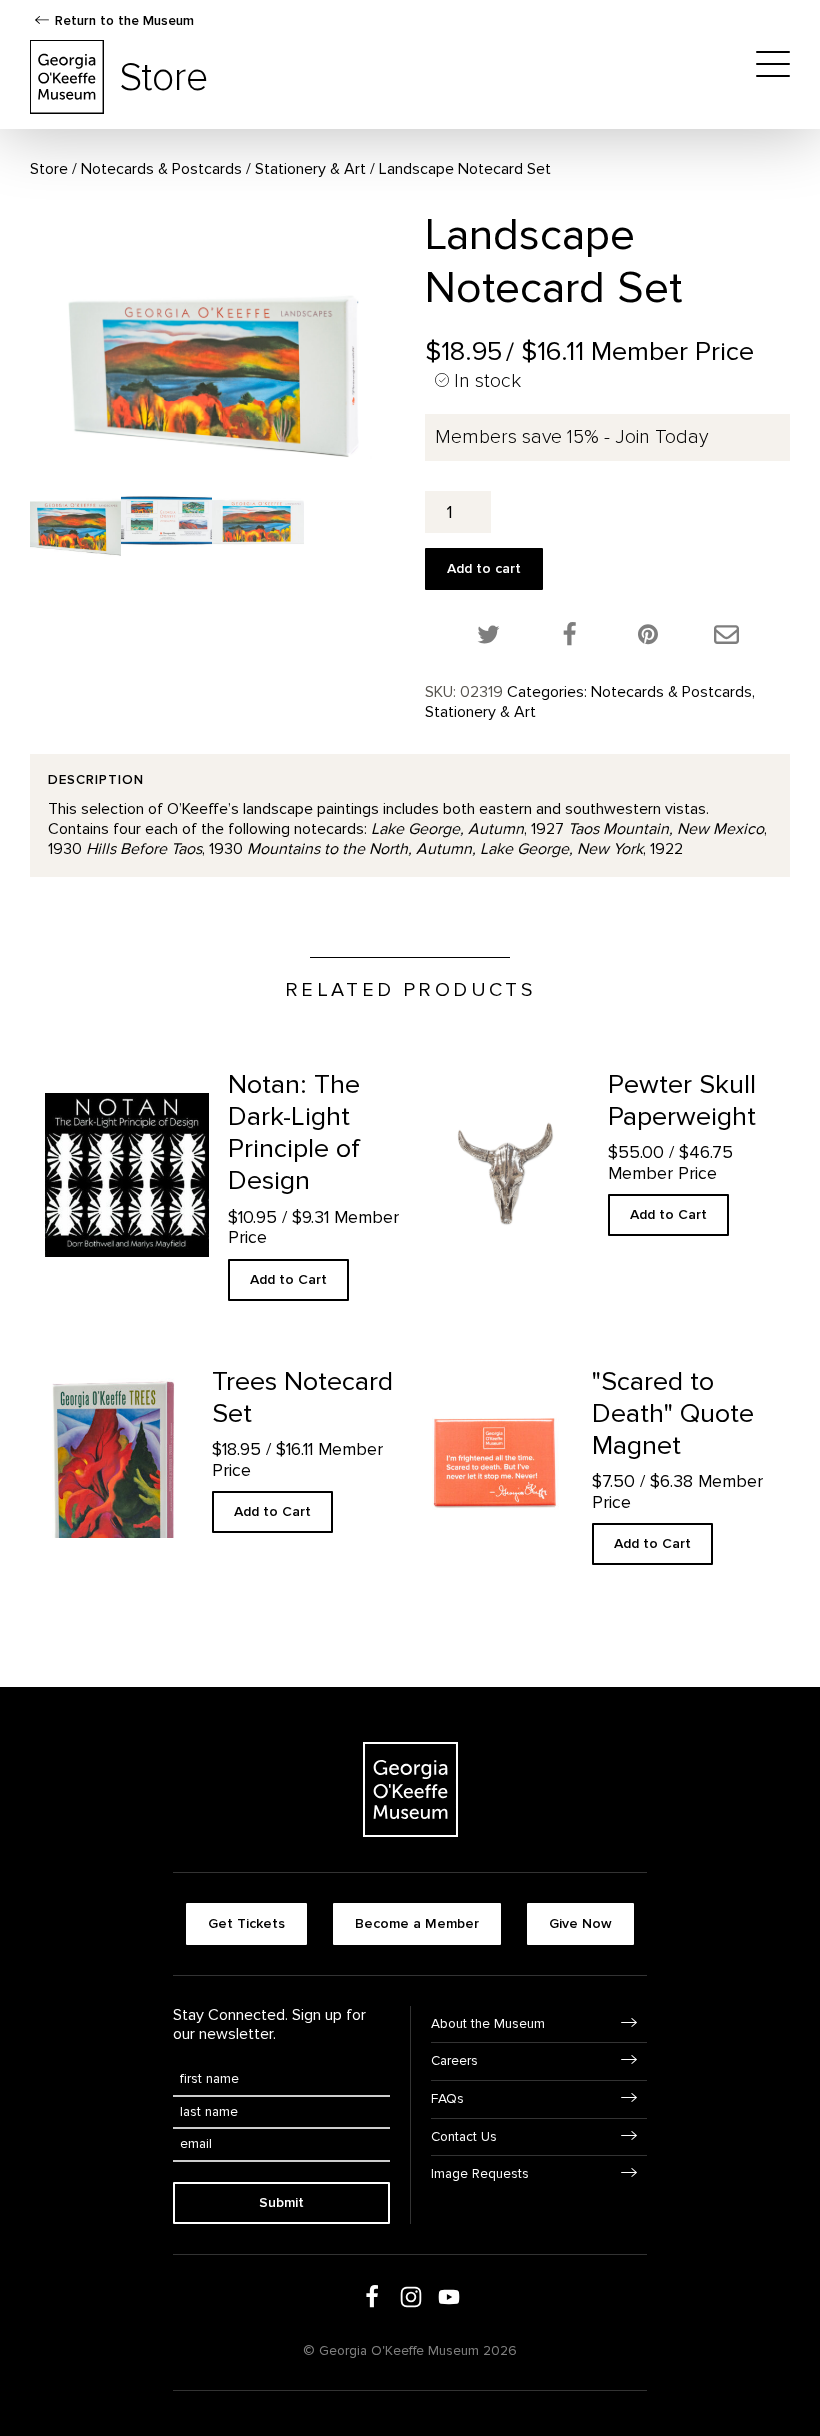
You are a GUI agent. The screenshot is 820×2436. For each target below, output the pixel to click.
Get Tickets (246, 1923)
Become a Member (417, 1923)
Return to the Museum (124, 20)
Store (49, 169)
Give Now (580, 1923)
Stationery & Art (310, 169)
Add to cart (484, 568)
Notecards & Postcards (161, 169)
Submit (281, 2202)
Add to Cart (288, 1279)
